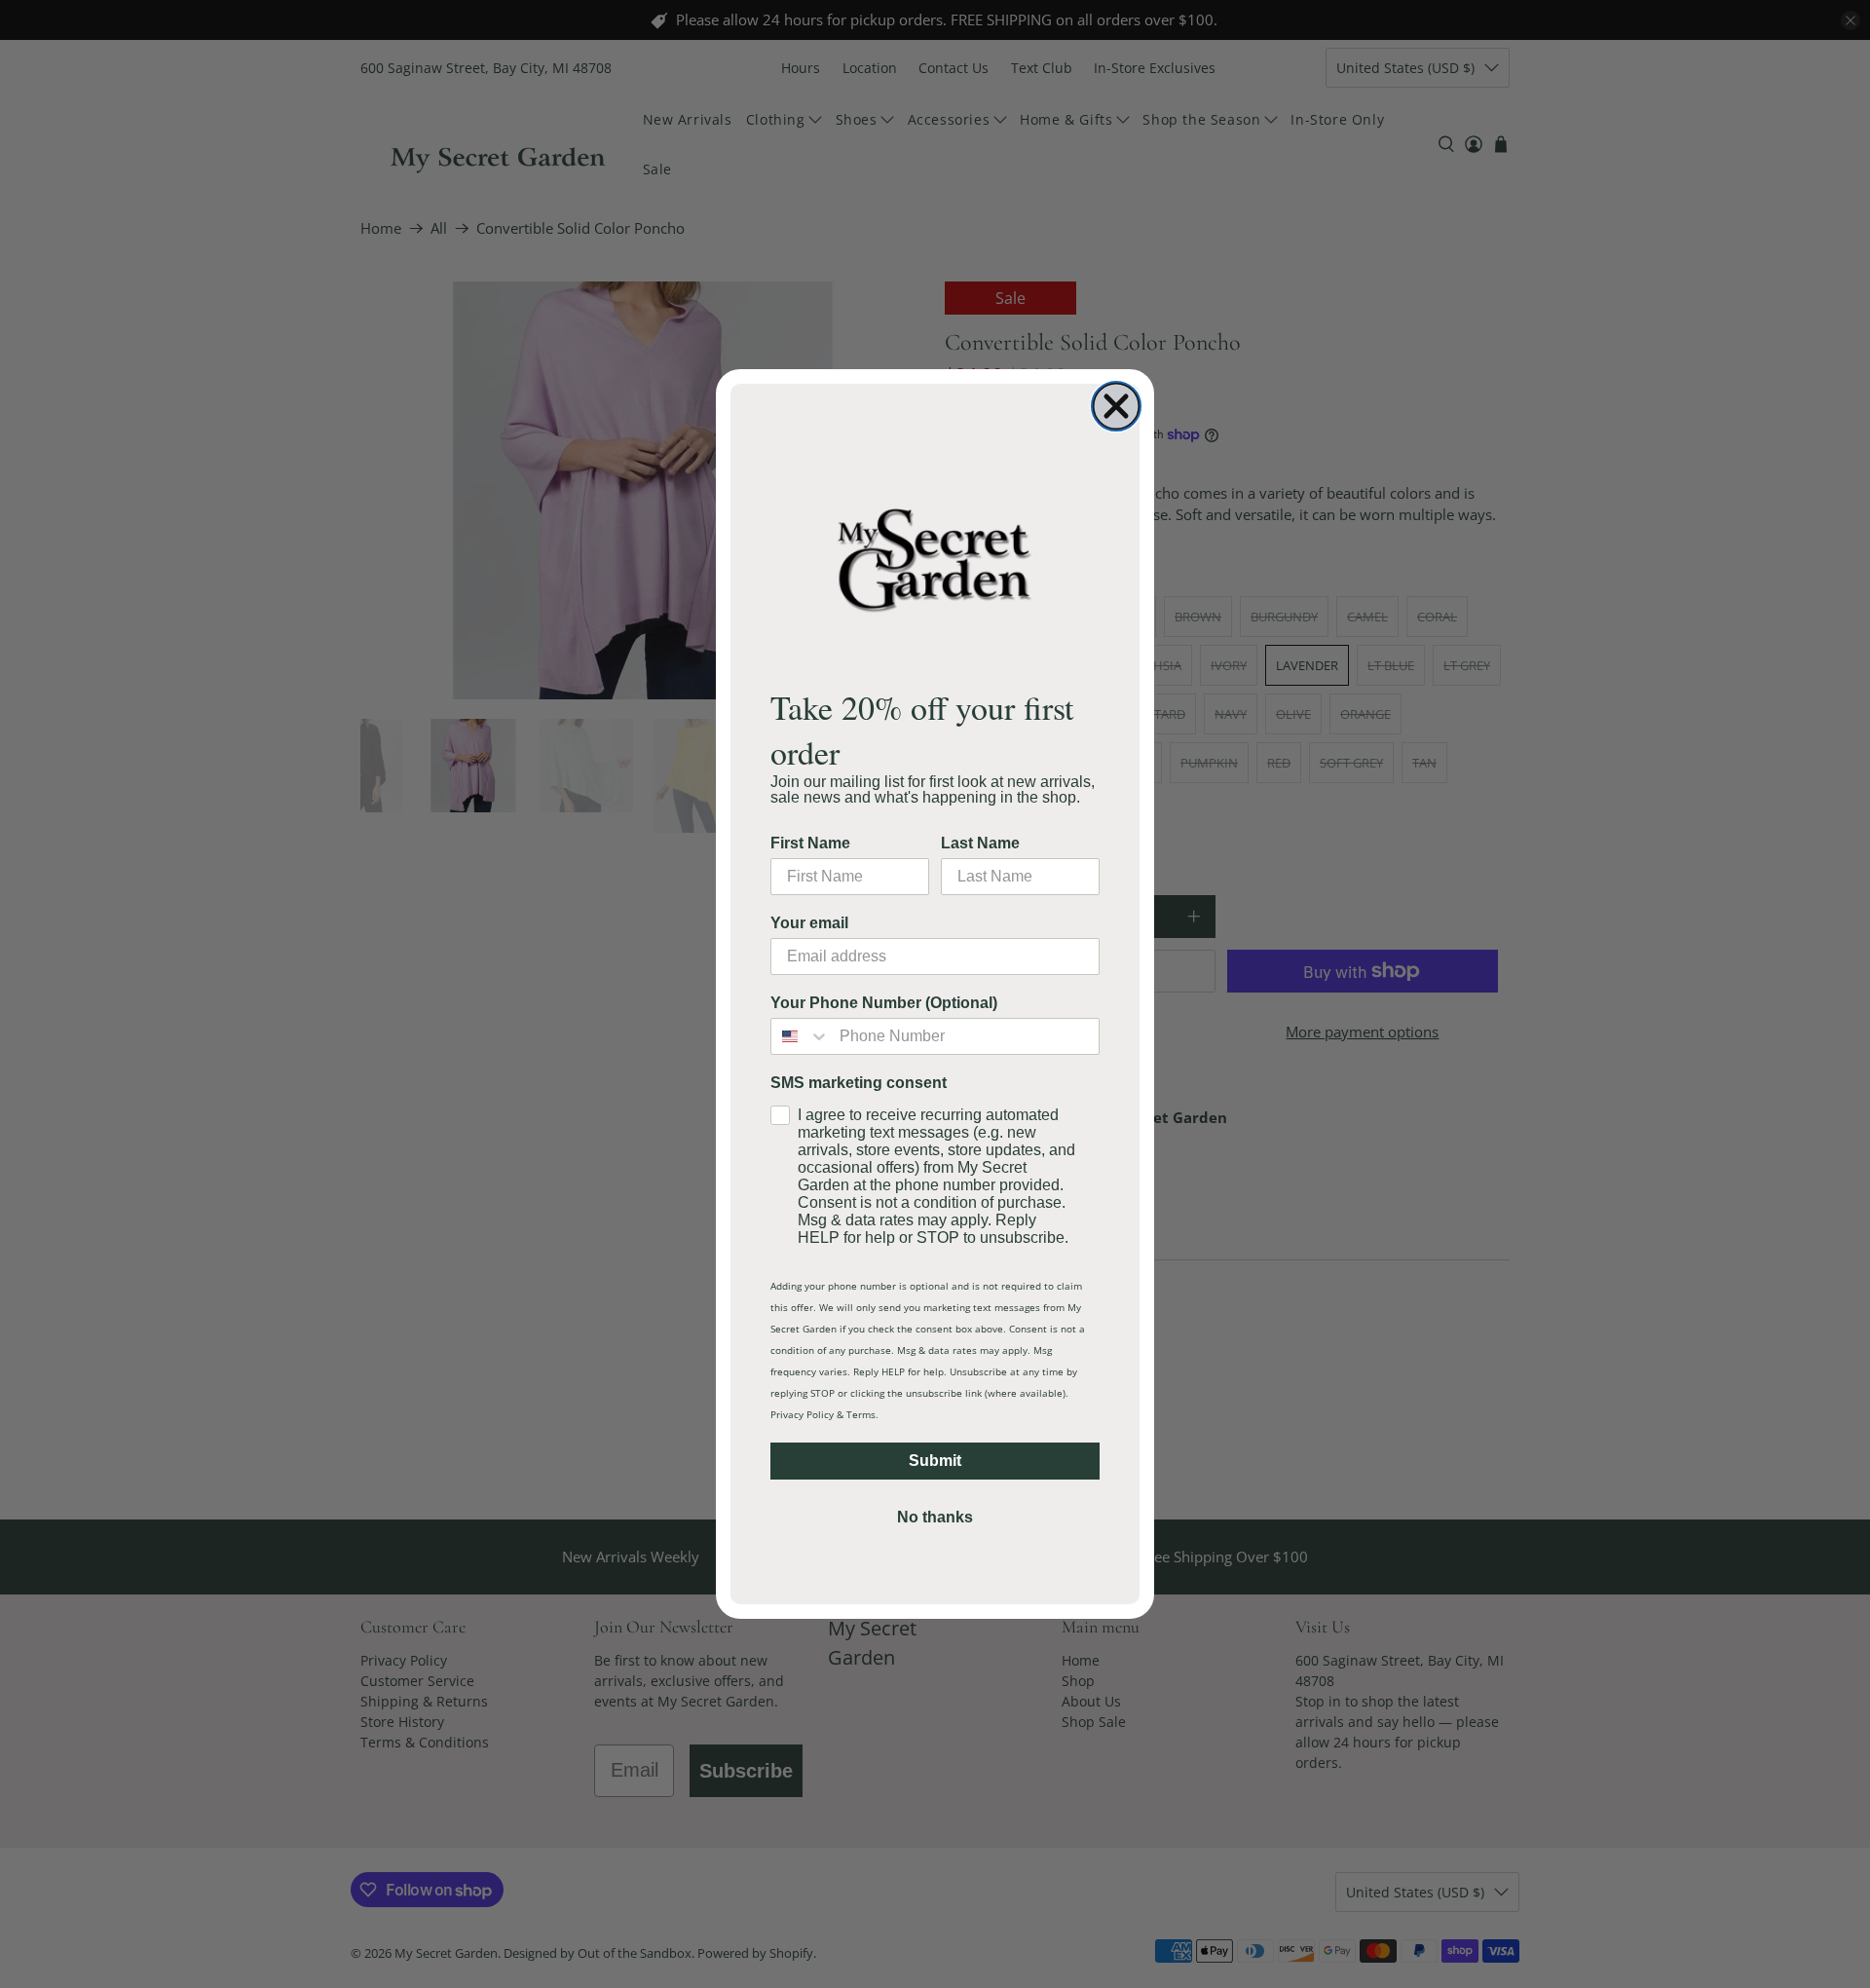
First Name (810, 843)
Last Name (980, 843)
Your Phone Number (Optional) (884, 1003)
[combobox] (801, 1036)
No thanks (935, 1517)
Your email (809, 923)
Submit (935, 1461)
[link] (935, 559)
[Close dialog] (1116, 406)
